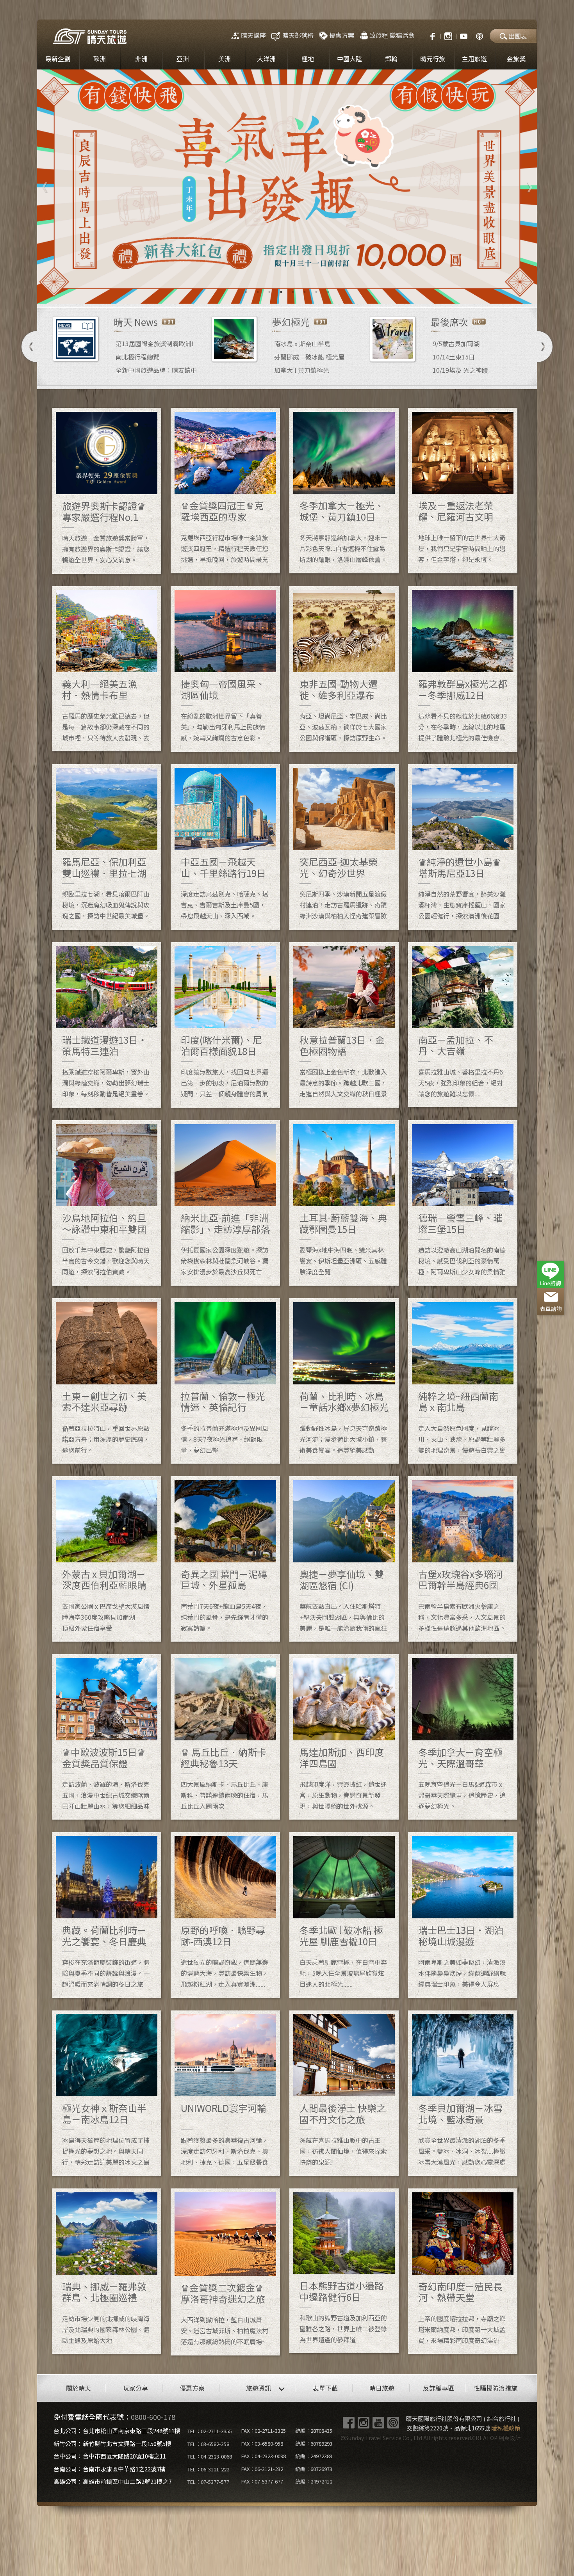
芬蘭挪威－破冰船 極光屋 (309, 357)
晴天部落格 (298, 35)
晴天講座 (253, 35)
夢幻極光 (291, 322)
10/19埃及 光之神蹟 (460, 370)
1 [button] (246, 292)
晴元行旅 (433, 59)
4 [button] (281, 292)
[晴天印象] (464, 35)
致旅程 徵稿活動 (392, 35)
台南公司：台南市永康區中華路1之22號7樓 (110, 2469)
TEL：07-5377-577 (208, 2482)
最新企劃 (58, 59)
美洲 (225, 59)
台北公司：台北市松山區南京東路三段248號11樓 (117, 2431)
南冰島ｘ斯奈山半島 (302, 343)
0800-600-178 (153, 2417)
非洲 (141, 59)
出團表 (518, 36)
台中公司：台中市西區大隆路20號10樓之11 (110, 2456)
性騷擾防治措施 (496, 2388)
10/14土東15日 (454, 357)
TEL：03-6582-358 (208, 2444)
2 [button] (258, 292)
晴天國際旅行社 (90, 36)
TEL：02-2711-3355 (210, 2431)
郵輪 (391, 59)
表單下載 (325, 2388)
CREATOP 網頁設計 (496, 2438)
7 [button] (316, 292)
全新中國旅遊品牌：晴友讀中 (156, 370)
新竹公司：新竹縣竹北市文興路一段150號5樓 (112, 2443)
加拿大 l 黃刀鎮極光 (302, 370)
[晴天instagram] (448, 35)
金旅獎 (516, 59)
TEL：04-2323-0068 (210, 2456)
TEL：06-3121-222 (208, 2469)
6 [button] (305, 292)
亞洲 (183, 59)
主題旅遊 (474, 59)
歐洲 (100, 59)
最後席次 (449, 322)
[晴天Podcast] (480, 35)
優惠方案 (342, 35)
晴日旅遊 (382, 2388)
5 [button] (293, 292)
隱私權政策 (506, 2428)
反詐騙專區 (439, 2388)
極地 (308, 59)
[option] (287, 187)
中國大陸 (349, 59)
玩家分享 (135, 2388)
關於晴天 (78, 2388)
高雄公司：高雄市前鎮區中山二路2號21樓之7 (112, 2481)
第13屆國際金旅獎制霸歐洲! (155, 343)
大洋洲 (266, 59)
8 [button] (328, 292)
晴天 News (136, 322)
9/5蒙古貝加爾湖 (456, 343)
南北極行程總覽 (137, 357)
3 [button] (269, 292)
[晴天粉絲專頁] (429, 35)
